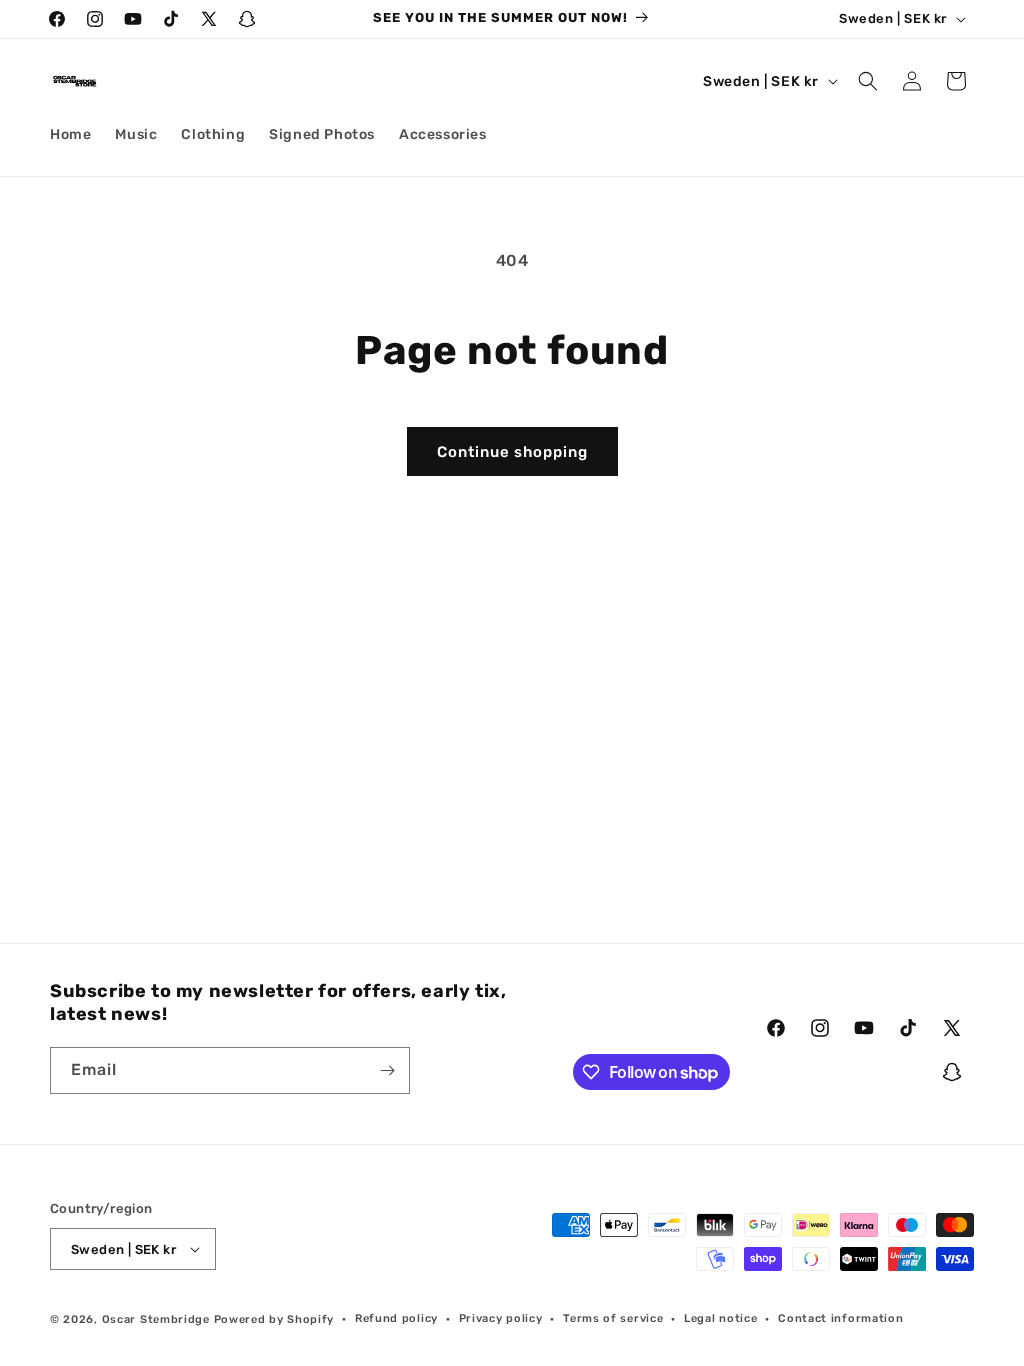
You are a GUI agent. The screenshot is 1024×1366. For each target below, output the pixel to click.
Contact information (840, 1318)
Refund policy (396, 1318)
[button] (868, 81)
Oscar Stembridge (156, 1319)
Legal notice (720, 1318)
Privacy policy (501, 1318)
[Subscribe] (387, 1070)
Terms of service (613, 1318)
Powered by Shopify (274, 1319)
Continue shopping (512, 452)
